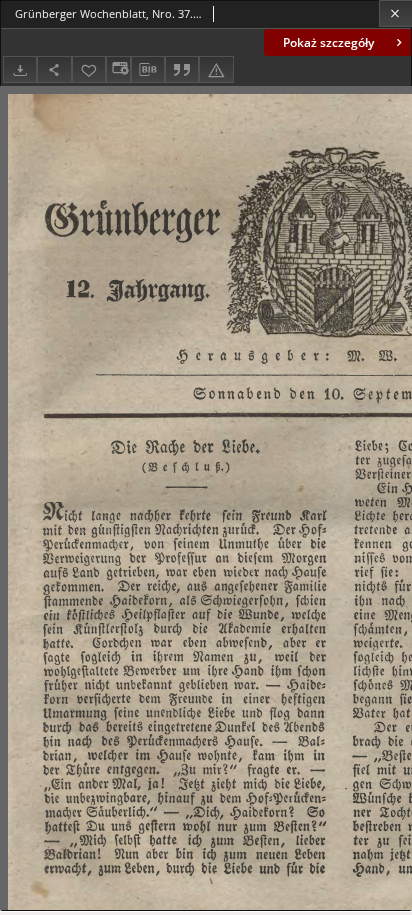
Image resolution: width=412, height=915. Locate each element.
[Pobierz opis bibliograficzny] (148, 70)
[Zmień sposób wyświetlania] (118, 69)
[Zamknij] (395, 13)
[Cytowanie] (182, 69)
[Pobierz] (20, 69)
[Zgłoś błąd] (216, 69)
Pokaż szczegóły (328, 42)
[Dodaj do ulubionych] (89, 69)
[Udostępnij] (54, 69)
